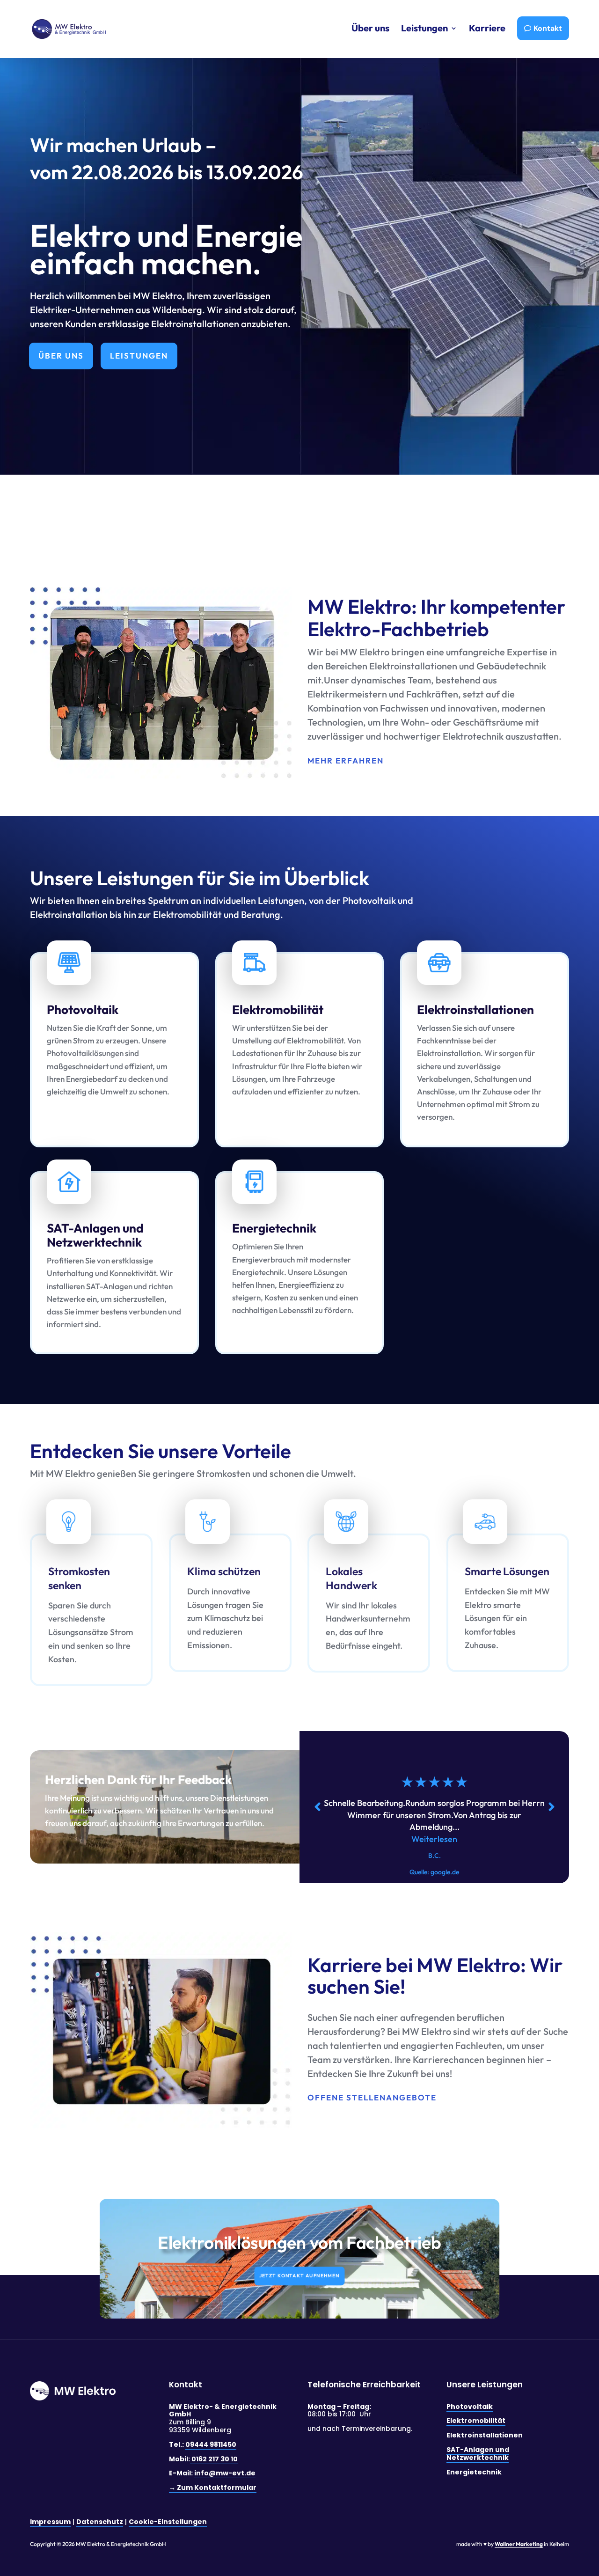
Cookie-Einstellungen (168, 2522)
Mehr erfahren (346, 760)
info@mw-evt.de (225, 2473)
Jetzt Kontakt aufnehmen (299, 2276)
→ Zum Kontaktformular (213, 2488)
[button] (551, 1807)
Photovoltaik (470, 2407)
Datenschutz (100, 2522)
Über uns (61, 356)
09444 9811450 (211, 2444)
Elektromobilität (476, 2421)
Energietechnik (474, 2472)
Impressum (50, 2522)
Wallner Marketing (519, 2544)
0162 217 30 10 (214, 2459)
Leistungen (139, 356)
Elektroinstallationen (485, 2435)
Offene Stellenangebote (372, 2097)
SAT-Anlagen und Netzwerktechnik (478, 2454)
